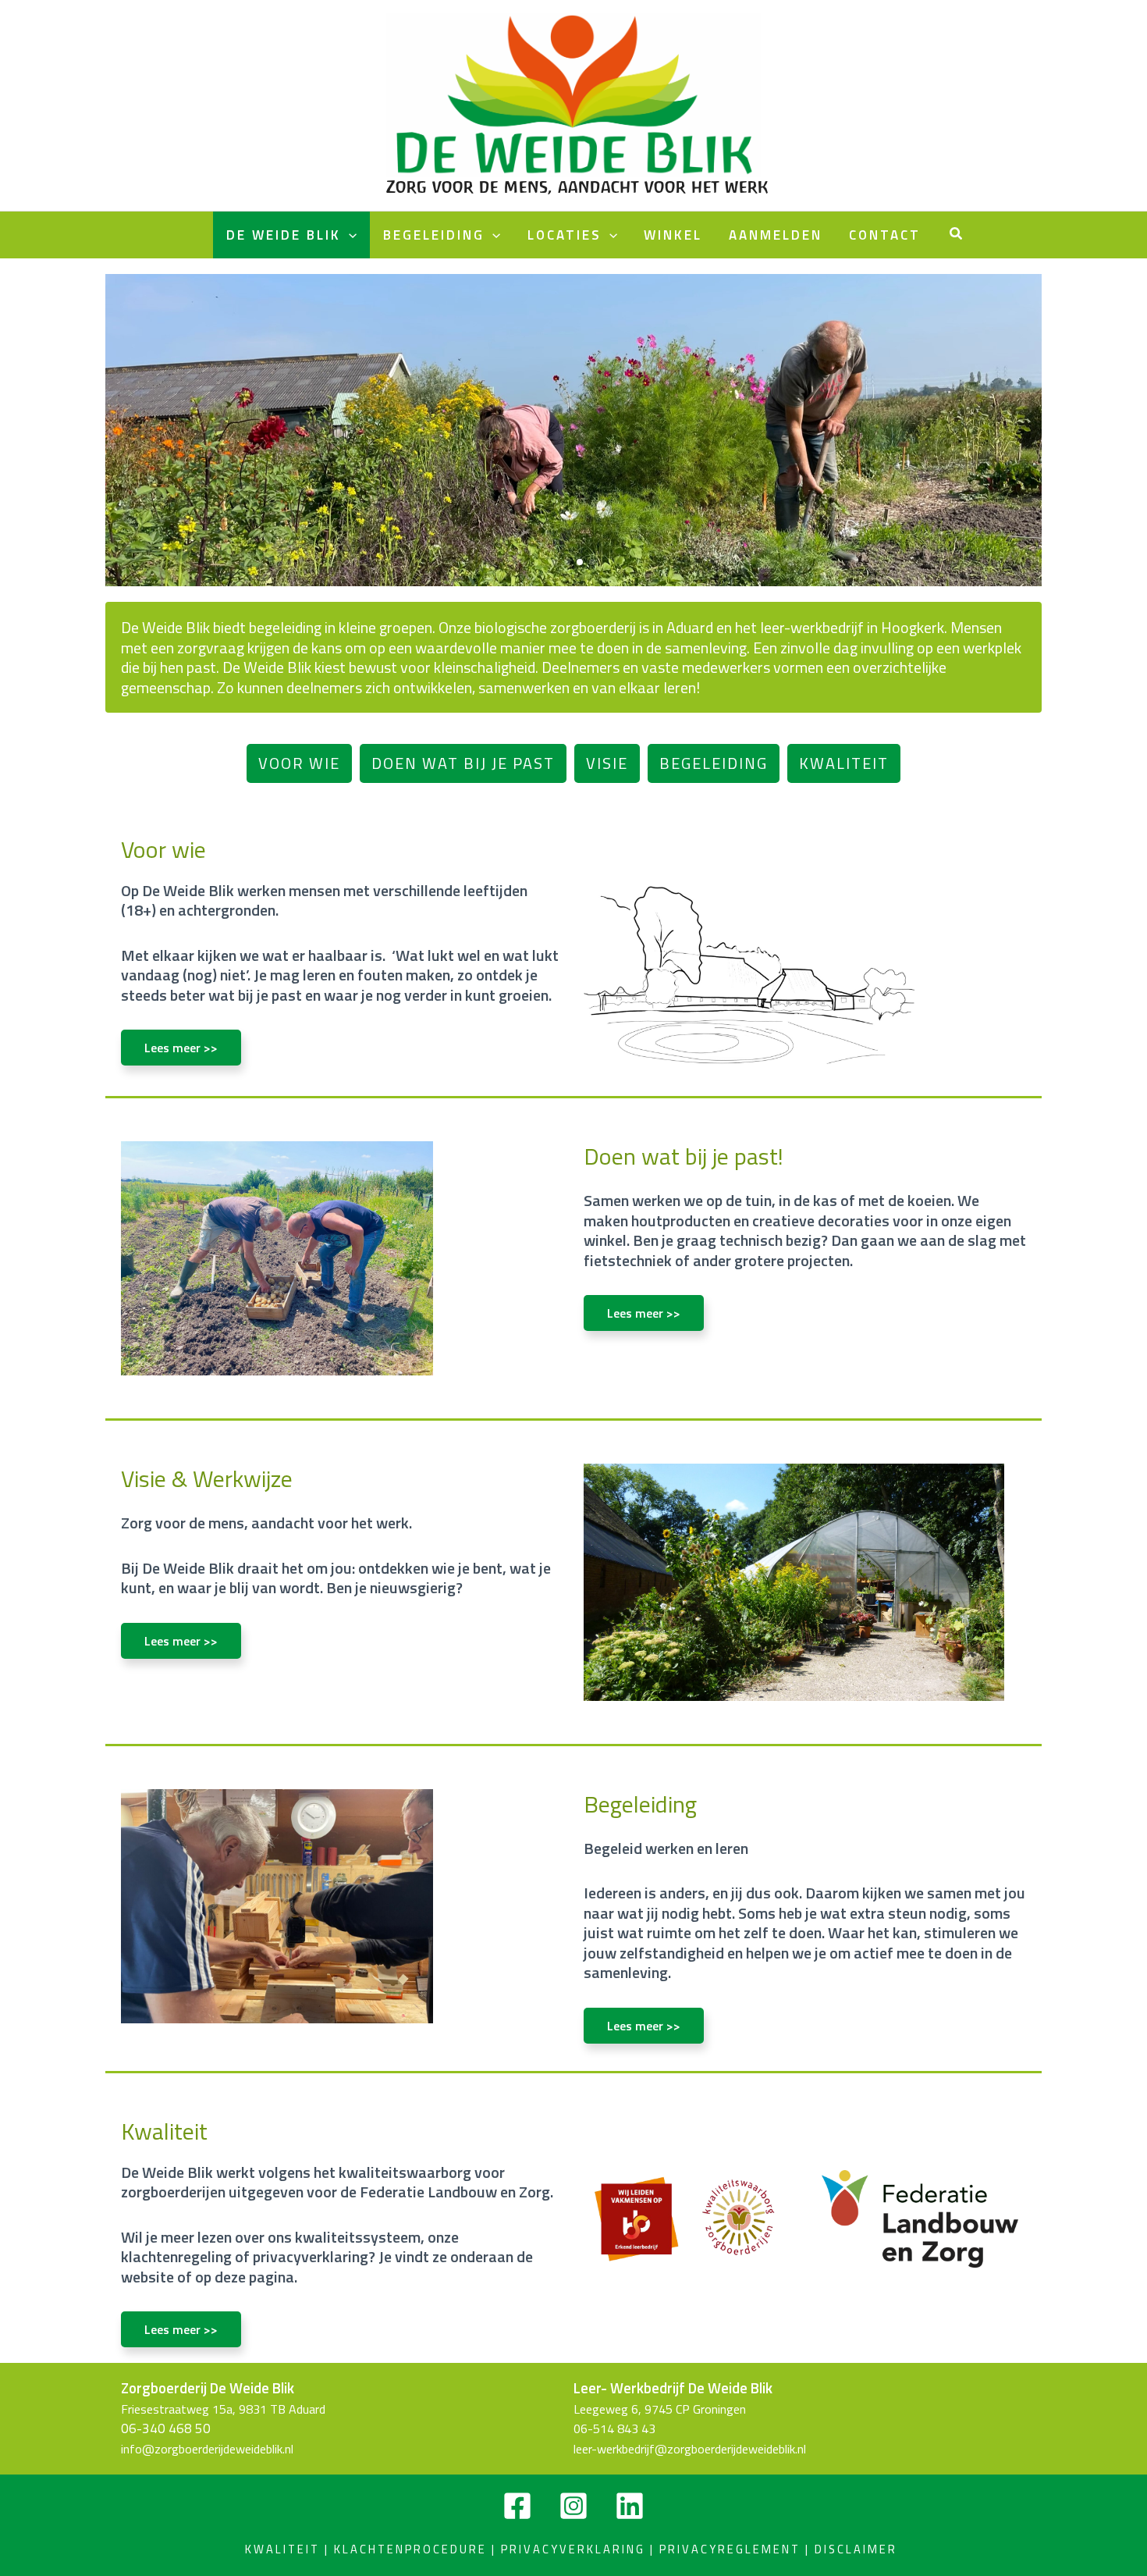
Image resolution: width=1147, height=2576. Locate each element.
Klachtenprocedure (410, 2549)
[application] (349, 235)
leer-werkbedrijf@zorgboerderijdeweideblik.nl (690, 2449)
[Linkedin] (630, 2506)
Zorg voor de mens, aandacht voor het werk (577, 187)
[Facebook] (517, 2506)
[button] (957, 235)
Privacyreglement (730, 2549)
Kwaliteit (285, 2549)
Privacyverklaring (580, 2549)
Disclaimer (858, 2549)
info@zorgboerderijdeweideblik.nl (207, 2449)
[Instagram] (573, 2506)
